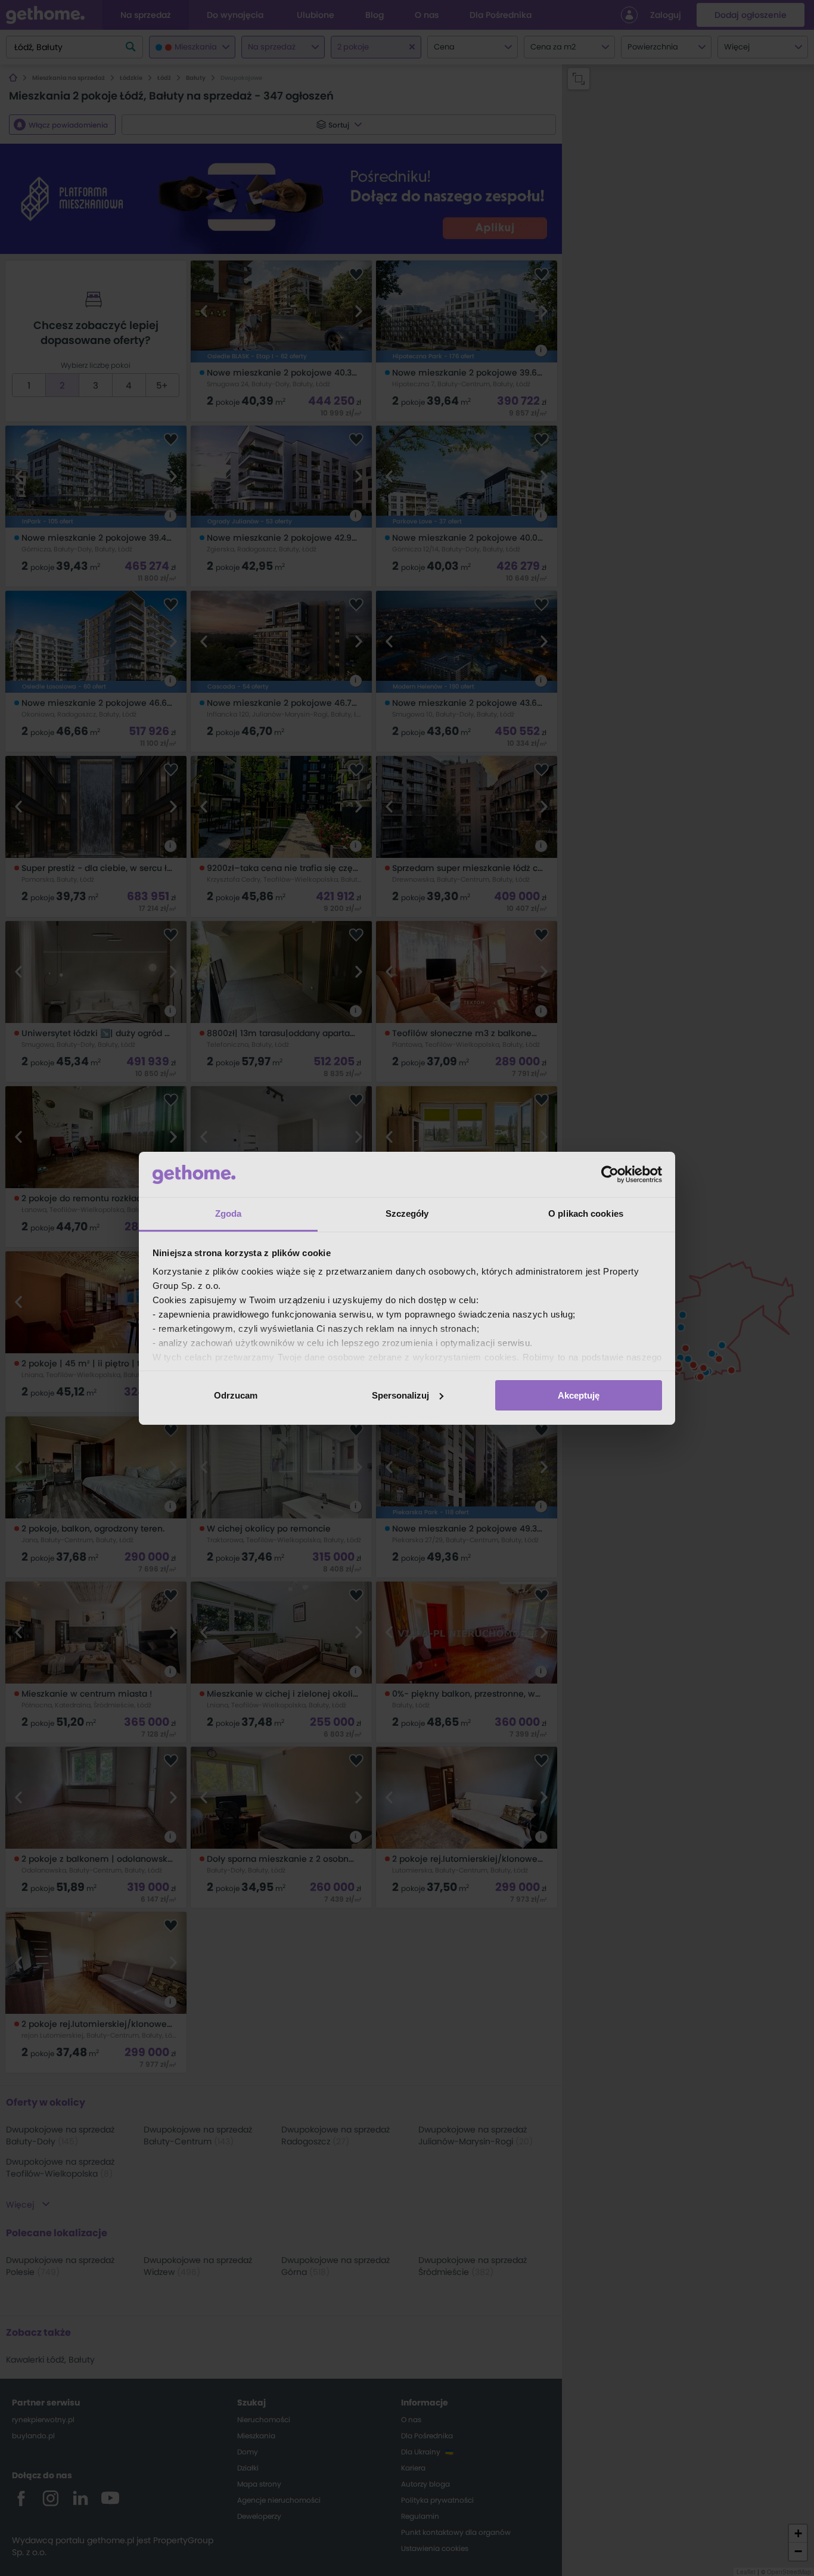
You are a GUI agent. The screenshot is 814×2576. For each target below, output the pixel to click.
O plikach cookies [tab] (586, 1213)
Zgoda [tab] (229, 1213)
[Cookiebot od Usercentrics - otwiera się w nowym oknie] (610, 1174)
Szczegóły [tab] (407, 1213)
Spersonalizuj (400, 1395)
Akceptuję (579, 1395)
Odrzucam (236, 1395)
